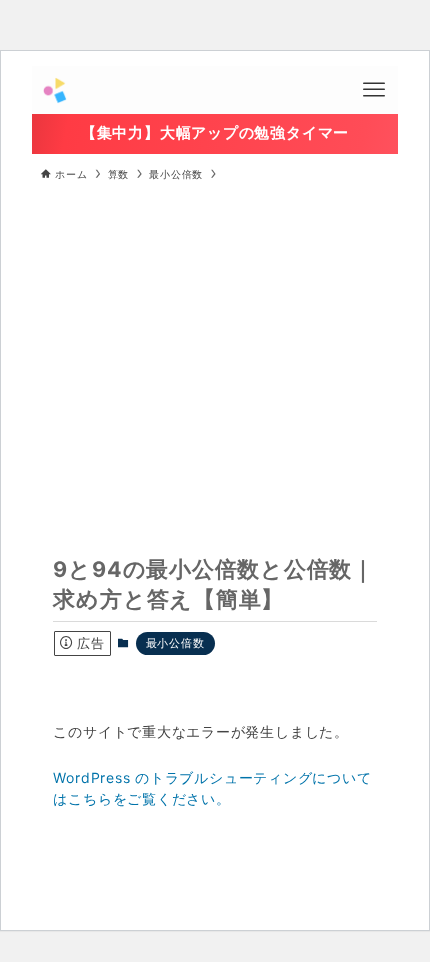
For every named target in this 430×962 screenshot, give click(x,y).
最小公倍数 (175, 643)
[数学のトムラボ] (54, 90)
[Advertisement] (215, 344)
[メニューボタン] (374, 90)
